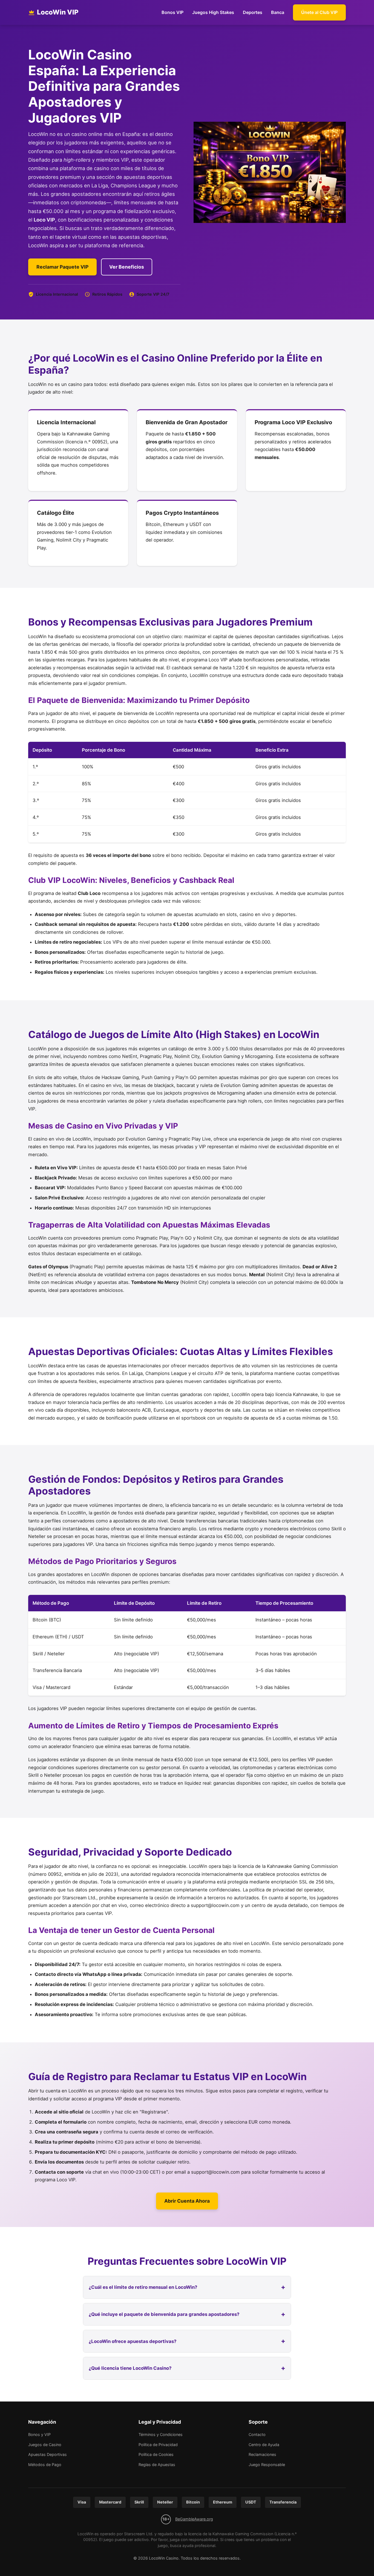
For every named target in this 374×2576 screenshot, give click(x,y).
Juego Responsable (267, 2465)
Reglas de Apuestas (157, 2465)
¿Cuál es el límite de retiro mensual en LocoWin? (143, 2287)
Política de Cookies (156, 2454)
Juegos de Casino (45, 2445)
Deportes (253, 12)
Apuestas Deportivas (48, 2454)
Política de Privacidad (158, 2445)
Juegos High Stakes (213, 12)
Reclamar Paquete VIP (62, 267)
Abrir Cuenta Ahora (187, 2201)
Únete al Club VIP (319, 12)
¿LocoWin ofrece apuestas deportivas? (133, 2341)
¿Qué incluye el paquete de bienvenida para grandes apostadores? (164, 2314)
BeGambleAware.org (194, 2519)
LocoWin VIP (58, 12)
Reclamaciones (262, 2454)
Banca (278, 12)
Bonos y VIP (39, 2434)
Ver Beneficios (127, 267)
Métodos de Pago (45, 2465)
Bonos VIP (172, 12)
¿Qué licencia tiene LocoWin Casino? (130, 2368)
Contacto (257, 2434)
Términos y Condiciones (161, 2434)
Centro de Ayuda (264, 2445)
